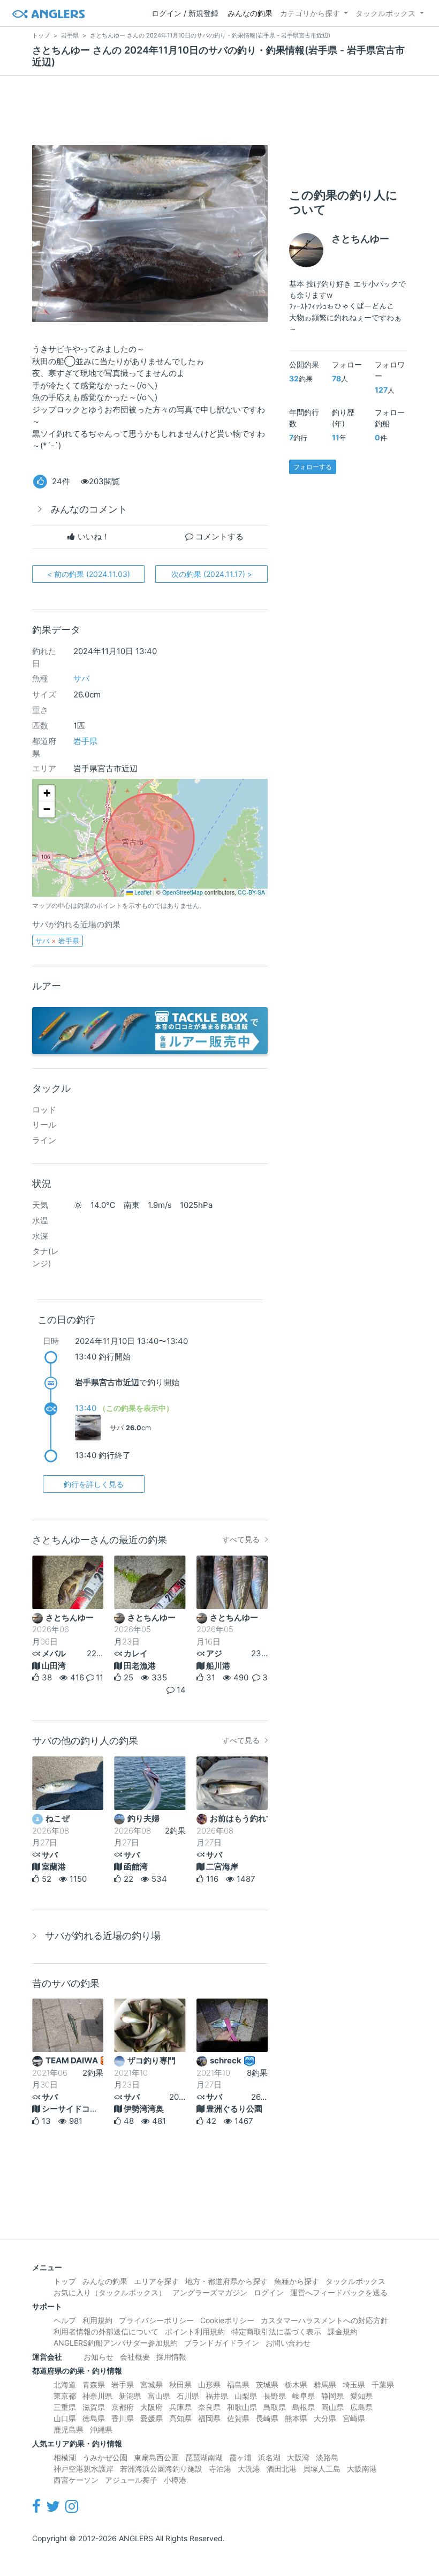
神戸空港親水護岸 (84, 2469)
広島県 (361, 2407)
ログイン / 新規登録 (185, 13)
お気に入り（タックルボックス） (110, 2292)
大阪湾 (298, 2457)
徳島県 (94, 2418)
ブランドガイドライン (222, 2343)
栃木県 (296, 2385)
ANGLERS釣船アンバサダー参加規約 (116, 2343)
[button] (47, 793)
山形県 (209, 2385)
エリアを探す (156, 2281)
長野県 (275, 2396)
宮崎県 (354, 2418)
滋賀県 (94, 2407)
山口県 (65, 2418)
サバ (81, 678)
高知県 (180, 2418)
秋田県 (180, 2385)
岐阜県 (304, 2396)
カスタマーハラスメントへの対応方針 (324, 2320)
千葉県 (383, 2385)
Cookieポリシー (227, 2320)
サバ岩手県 (57, 941)
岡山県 (332, 2407)
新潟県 (130, 2396)
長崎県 (267, 2418)
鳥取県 (275, 2407)
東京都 (65, 2396)
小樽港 (175, 2480)
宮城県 (152, 2385)
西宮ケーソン (76, 2480)
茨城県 (267, 2385)
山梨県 (246, 2396)
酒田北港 (282, 2469)
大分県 (325, 2418)
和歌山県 (242, 2407)
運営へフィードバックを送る (339, 2292)
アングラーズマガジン (210, 2292)
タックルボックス (385, 13)
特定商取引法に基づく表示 (276, 2331)
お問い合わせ (288, 2343)
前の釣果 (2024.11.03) (89, 574)
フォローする (313, 467)
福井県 (217, 2396)
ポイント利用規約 (195, 2331)
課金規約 (343, 2331)
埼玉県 (354, 2385)
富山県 (159, 2396)
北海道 (65, 2385)
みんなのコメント (89, 509)
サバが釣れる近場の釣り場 (103, 1936)
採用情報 (171, 2357)
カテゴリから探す (310, 13)
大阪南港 (362, 2469)
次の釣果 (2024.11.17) (212, 574)
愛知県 (361, 2396)
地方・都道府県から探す (226, 2281)
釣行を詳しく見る (94, 1484)
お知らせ (99, 2357)
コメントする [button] (218, 536)
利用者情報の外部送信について (106, 2331)
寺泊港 (220, 2469)
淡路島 (327, 2457)
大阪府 (152, 2407)
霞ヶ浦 (240, 2457)
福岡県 (209, 2418)
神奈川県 (97, 2396)
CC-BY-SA (251, 892)
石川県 (188, 2396)
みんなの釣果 (250, 13)
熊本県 (296, 2418)
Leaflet (142, 892)
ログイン (269, 2292)
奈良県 (209, 2407)
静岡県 (332, 2396)
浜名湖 (269, 2457)
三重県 (65, 2407)
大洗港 (249, 2469)
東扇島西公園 (156, 2457)
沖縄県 (101, 2429)
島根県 (304, 2407)
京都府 (123, 2407)
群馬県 (325, 2385)
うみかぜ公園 (105, 2457)
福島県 (238, 2385)
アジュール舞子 (131, 2480)
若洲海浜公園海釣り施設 (161, 2469)
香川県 (123, 2418)
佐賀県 (238, 2418)
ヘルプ (65, 2320)
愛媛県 (152, 2418)
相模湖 (65, 2457)
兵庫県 (180, 2407)
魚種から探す (297, 2281)
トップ (65, 2281)
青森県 (94, 2385)
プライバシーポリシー (156, 2320)
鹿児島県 (69, 2429)
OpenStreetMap (183, 892)
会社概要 (135, 2357)
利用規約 (97, 2320)
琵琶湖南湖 (204, 2457)
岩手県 (85, 741)
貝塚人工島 (322, 2469)
